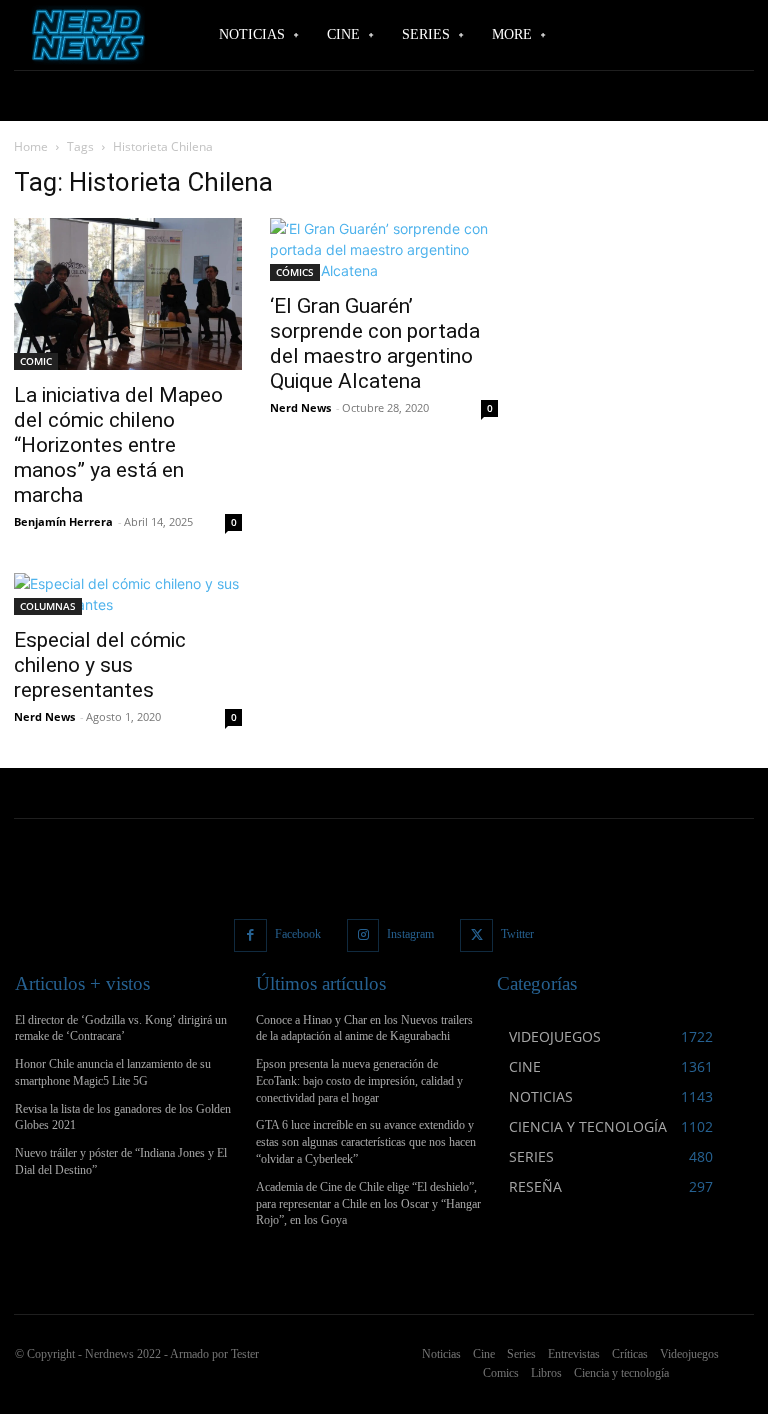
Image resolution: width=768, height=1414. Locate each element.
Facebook (298, 934)
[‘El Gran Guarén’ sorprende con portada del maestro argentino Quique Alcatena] (384, 249)
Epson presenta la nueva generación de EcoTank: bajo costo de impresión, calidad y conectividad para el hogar (359, 1081)
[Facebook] (250, 935)
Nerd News (300, 407)
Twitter (517, 934)
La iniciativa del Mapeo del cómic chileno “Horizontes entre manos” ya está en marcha (118, 445)
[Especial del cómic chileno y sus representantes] (128, 594)
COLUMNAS (48, 606)
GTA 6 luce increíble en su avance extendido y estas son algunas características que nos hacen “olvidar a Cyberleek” (366, 1142)
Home (31, 146)
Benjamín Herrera (63, 521)
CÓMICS (295, 272)
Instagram (410, 934)
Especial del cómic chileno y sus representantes (100, 665)
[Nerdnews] (85, 35)
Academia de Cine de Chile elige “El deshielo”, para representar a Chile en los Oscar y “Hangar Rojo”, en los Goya (368, 1204)
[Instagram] (363, 935)
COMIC (36, 361)
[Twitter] (476, 935)
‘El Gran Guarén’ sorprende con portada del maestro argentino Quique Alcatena (375, 343)
